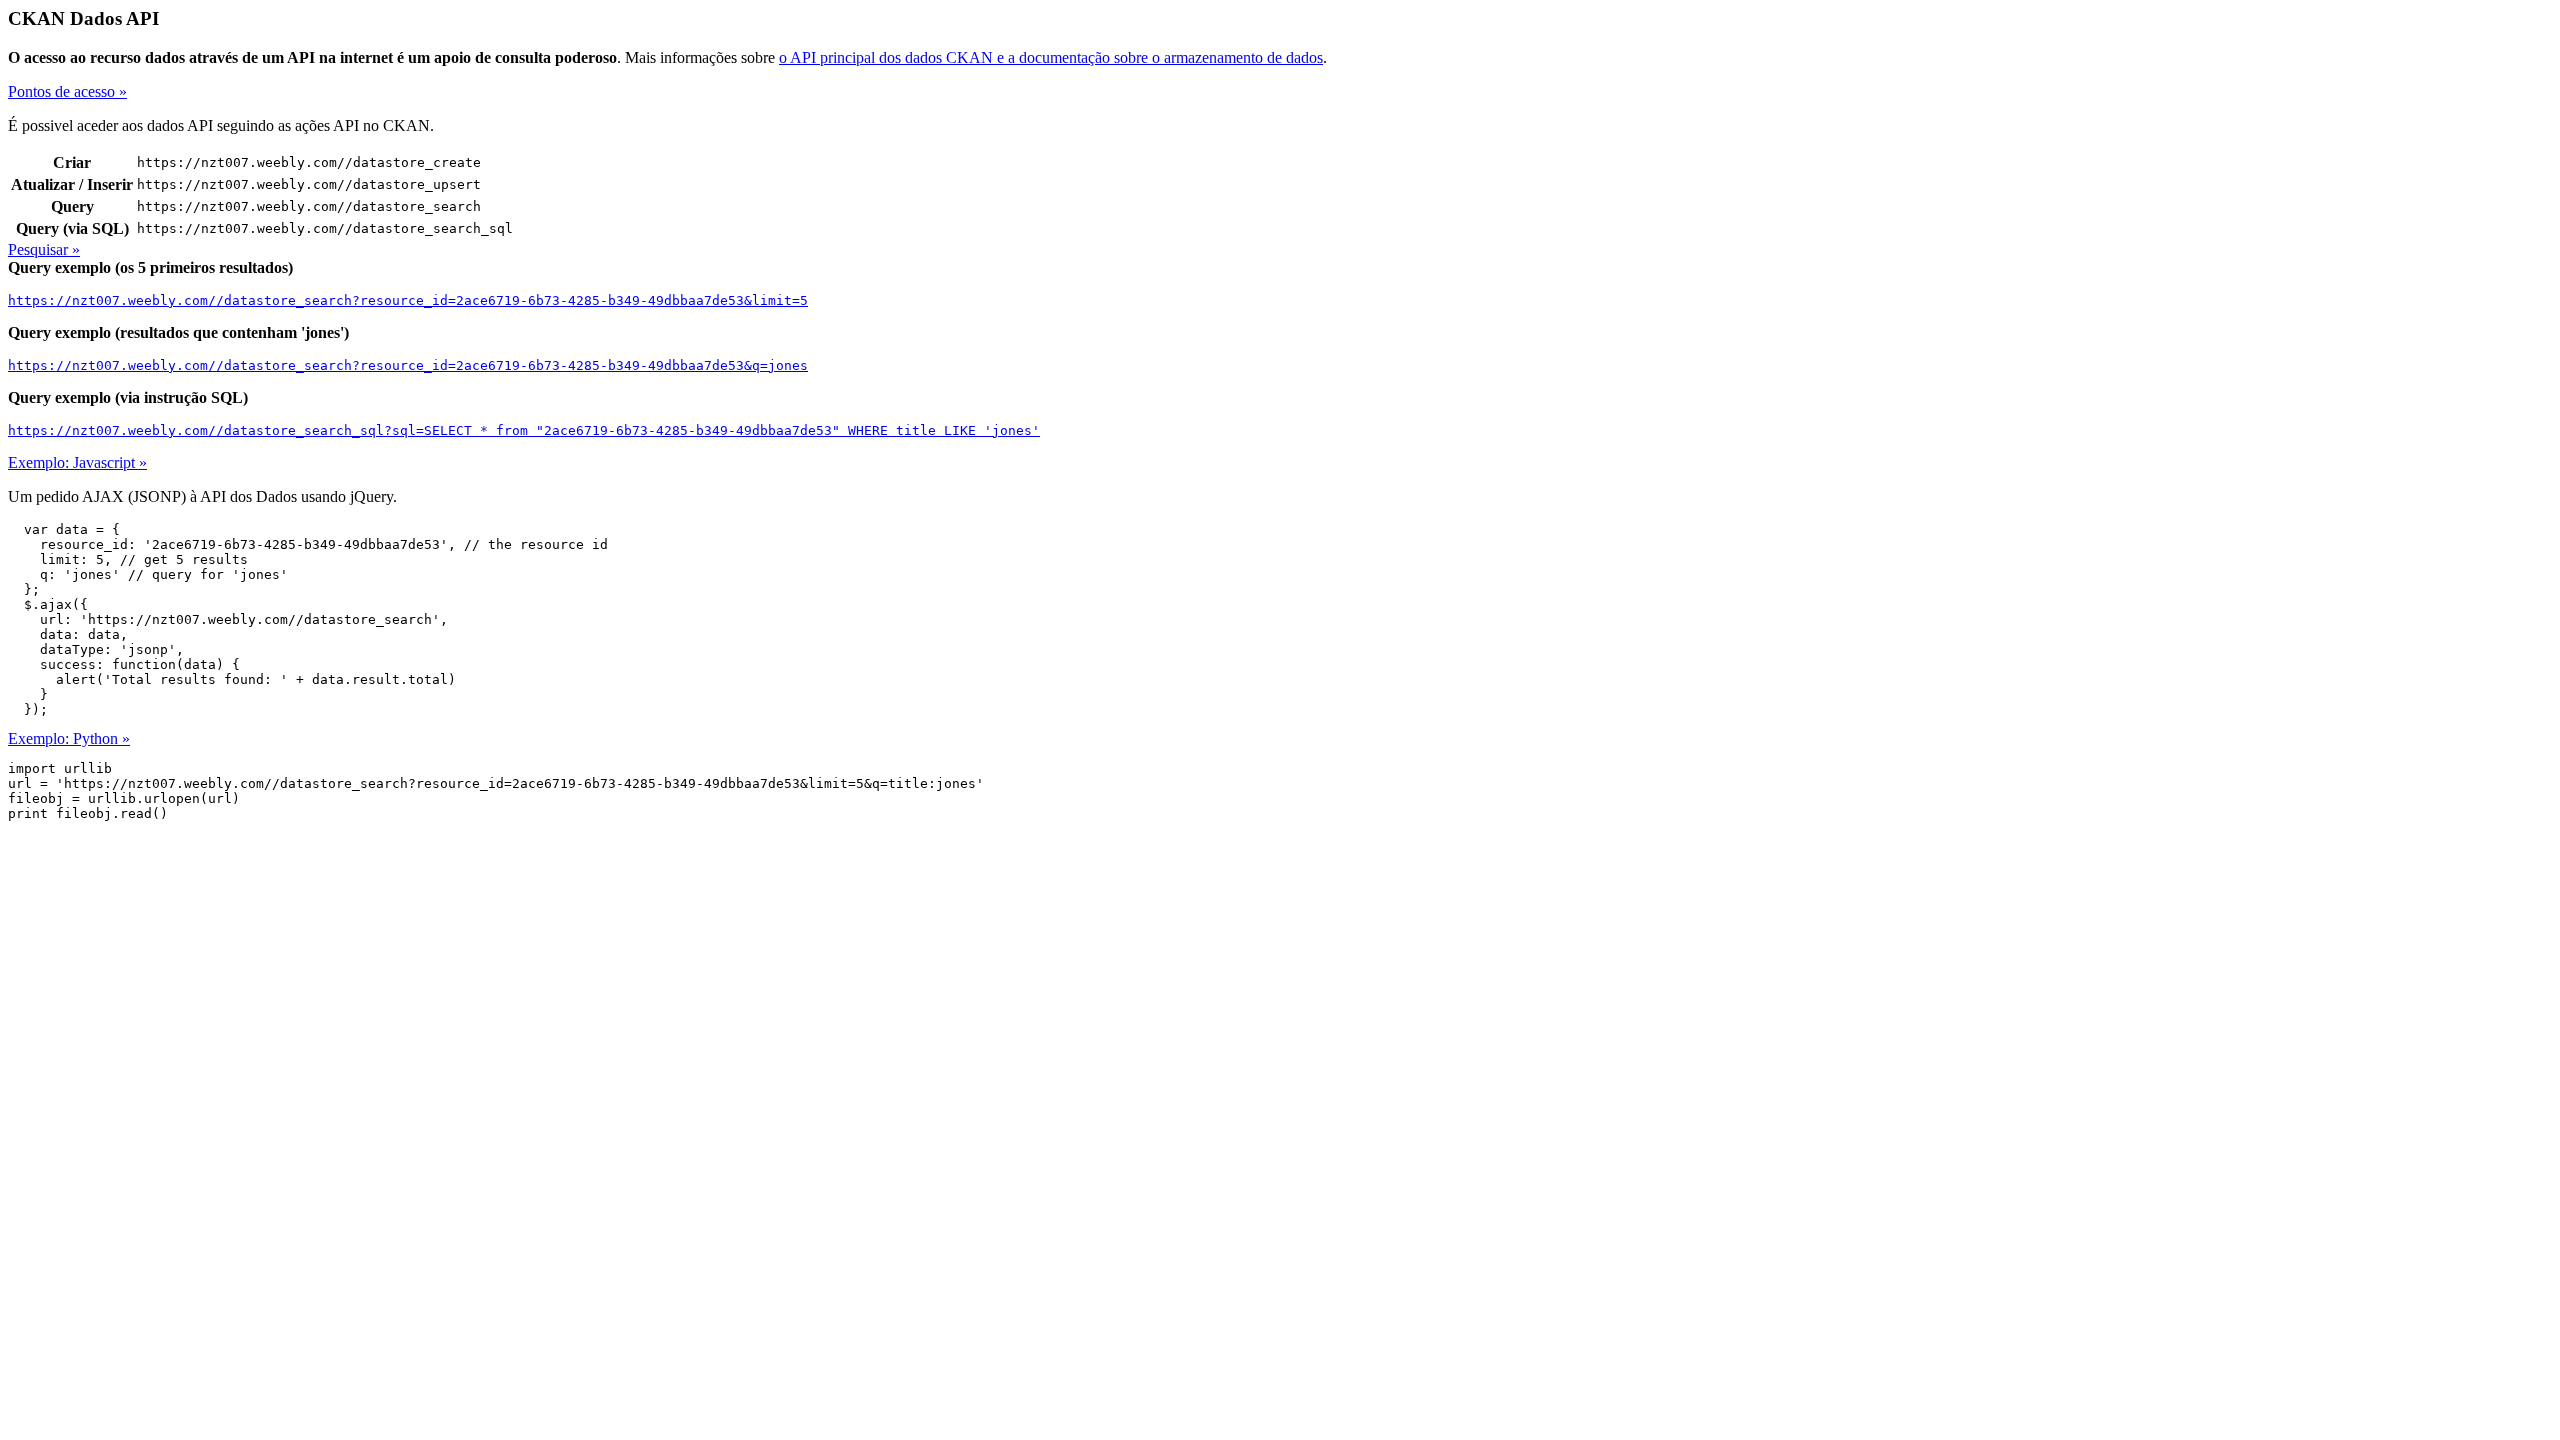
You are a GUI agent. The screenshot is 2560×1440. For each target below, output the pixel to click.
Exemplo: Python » (69, 738)
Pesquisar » (44, 249)
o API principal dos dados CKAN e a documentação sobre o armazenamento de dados (1051, 57)
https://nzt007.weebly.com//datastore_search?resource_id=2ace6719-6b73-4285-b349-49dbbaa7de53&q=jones (408, 365)
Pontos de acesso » (67, 91)
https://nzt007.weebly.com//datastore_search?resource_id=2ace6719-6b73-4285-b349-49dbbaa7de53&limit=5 (408, 300)
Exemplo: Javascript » (77, 462)
